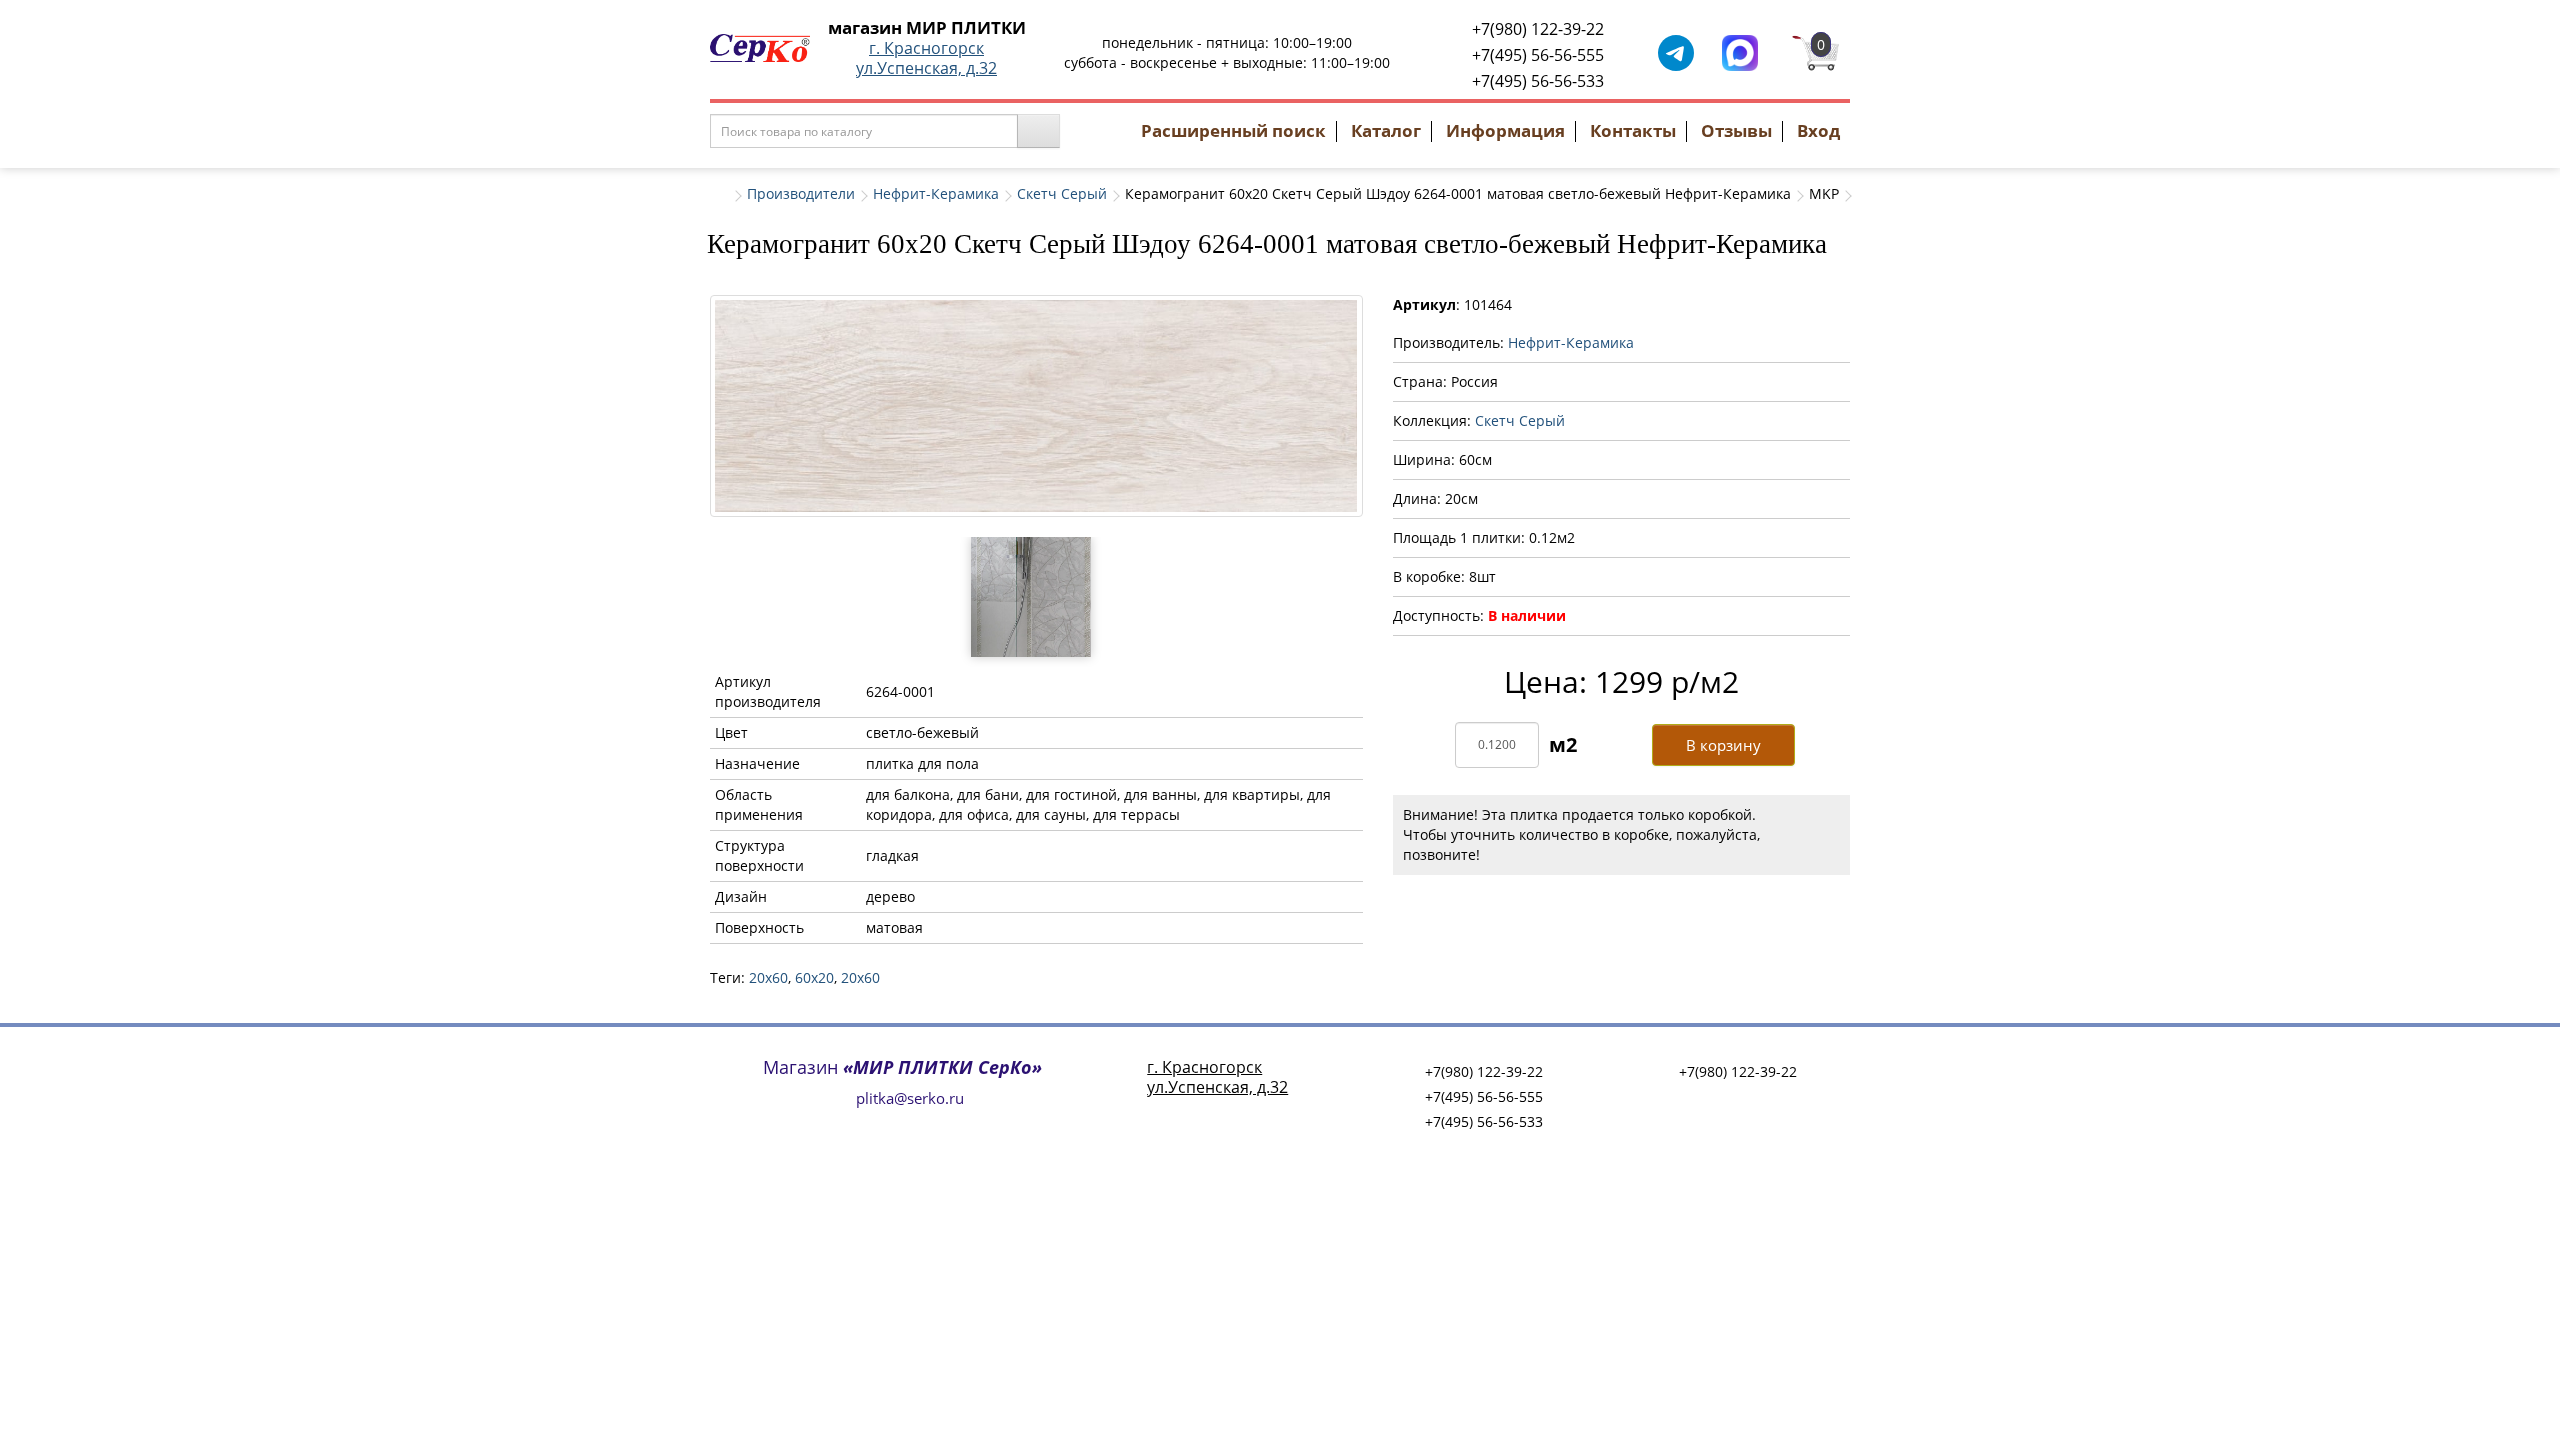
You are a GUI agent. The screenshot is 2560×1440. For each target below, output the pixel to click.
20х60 (860, 977)
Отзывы (1736, 130)
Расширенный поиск (1233, 130)
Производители (801, 193)
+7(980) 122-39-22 (1538, 29)
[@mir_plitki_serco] (1676, 51)
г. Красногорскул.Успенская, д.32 (926, 58)
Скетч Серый (1062, 193)
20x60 (768, 977)
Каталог (1386, 130)
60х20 (814, 977)
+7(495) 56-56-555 (1538, 55)
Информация (1505, 130)
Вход (1818, 130)
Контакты (1633, 130)
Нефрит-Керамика (936, 193)
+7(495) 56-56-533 (1538, 81)
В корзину (1723, 745)
